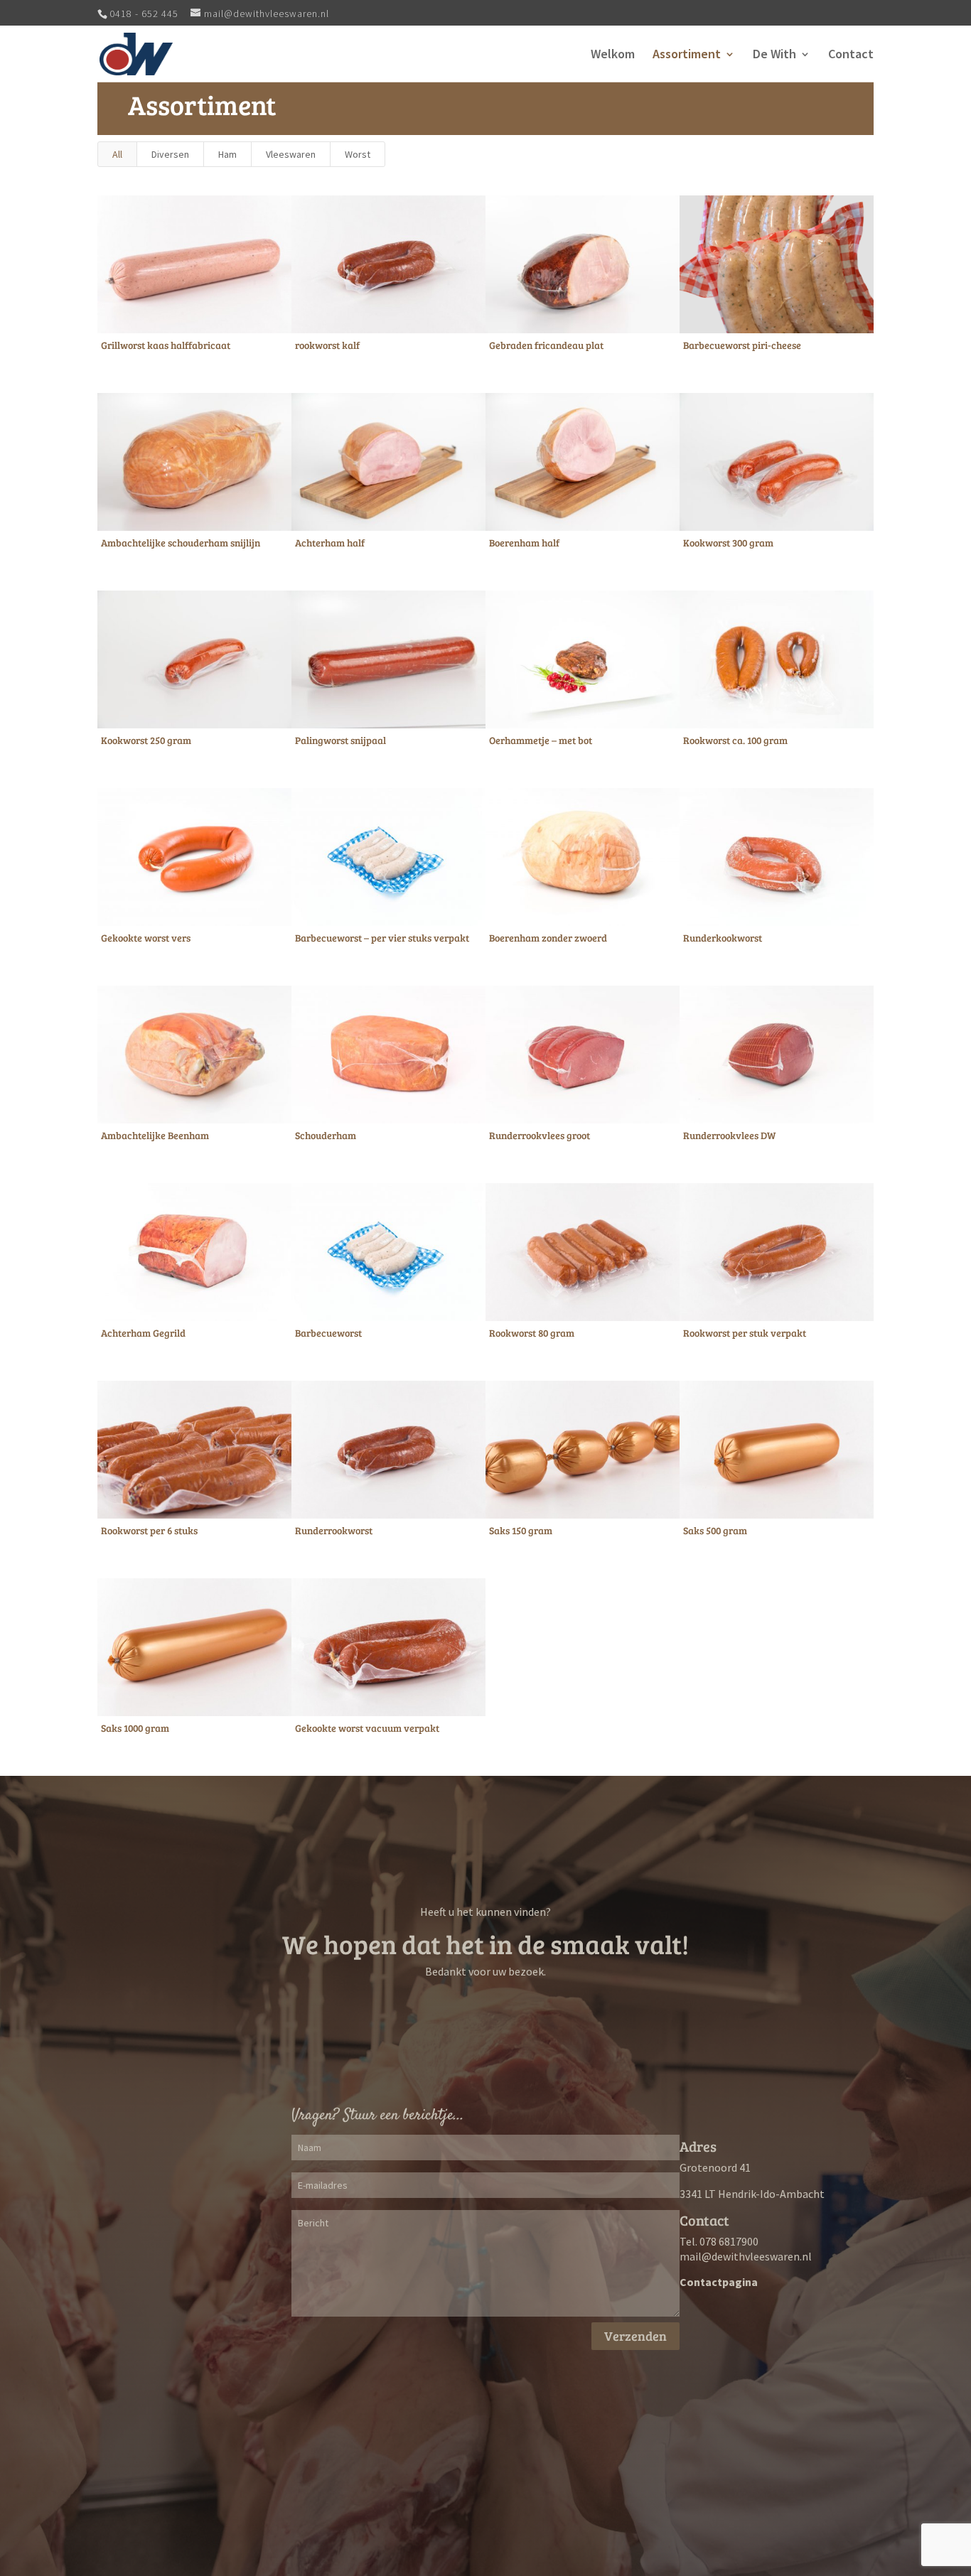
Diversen (170, 154)
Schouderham (326, 1135)
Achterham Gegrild (143, 1333)
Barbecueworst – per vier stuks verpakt (382, 938)
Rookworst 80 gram (532, 1333)
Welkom (613, 55)
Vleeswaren (291, 154)
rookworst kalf (327, 345)
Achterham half (330, 543)
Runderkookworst (723, 938)
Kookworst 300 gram (728, 543)
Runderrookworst (334, 1530)
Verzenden (635, 2336)
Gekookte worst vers (146, 938)
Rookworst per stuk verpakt (745, 1333)
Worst (358, 154)
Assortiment (687, 55)
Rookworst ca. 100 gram (735, 740)
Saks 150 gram (521, 1530)
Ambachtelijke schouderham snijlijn (181, 543)
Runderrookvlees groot (540, 1135)
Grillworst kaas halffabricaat (166, 345)
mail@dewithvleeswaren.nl (746, 2256)
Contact (851, 55)
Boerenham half (524, 543)
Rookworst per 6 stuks (149, 1530)
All (117, 154)
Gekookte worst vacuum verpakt (367, 1728)
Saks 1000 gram (135, 1728)
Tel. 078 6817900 (719, 2241)
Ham (227, 154)
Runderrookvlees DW (729, 1135)
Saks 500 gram (715, 1530)
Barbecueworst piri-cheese (742, 345)
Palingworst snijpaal (340, 740)
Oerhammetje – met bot (541, 740)
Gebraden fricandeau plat (546, 345)
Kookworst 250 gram (146, 740)
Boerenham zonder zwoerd (548, 938)
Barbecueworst (328, 1333)
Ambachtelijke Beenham (155, 1135)
